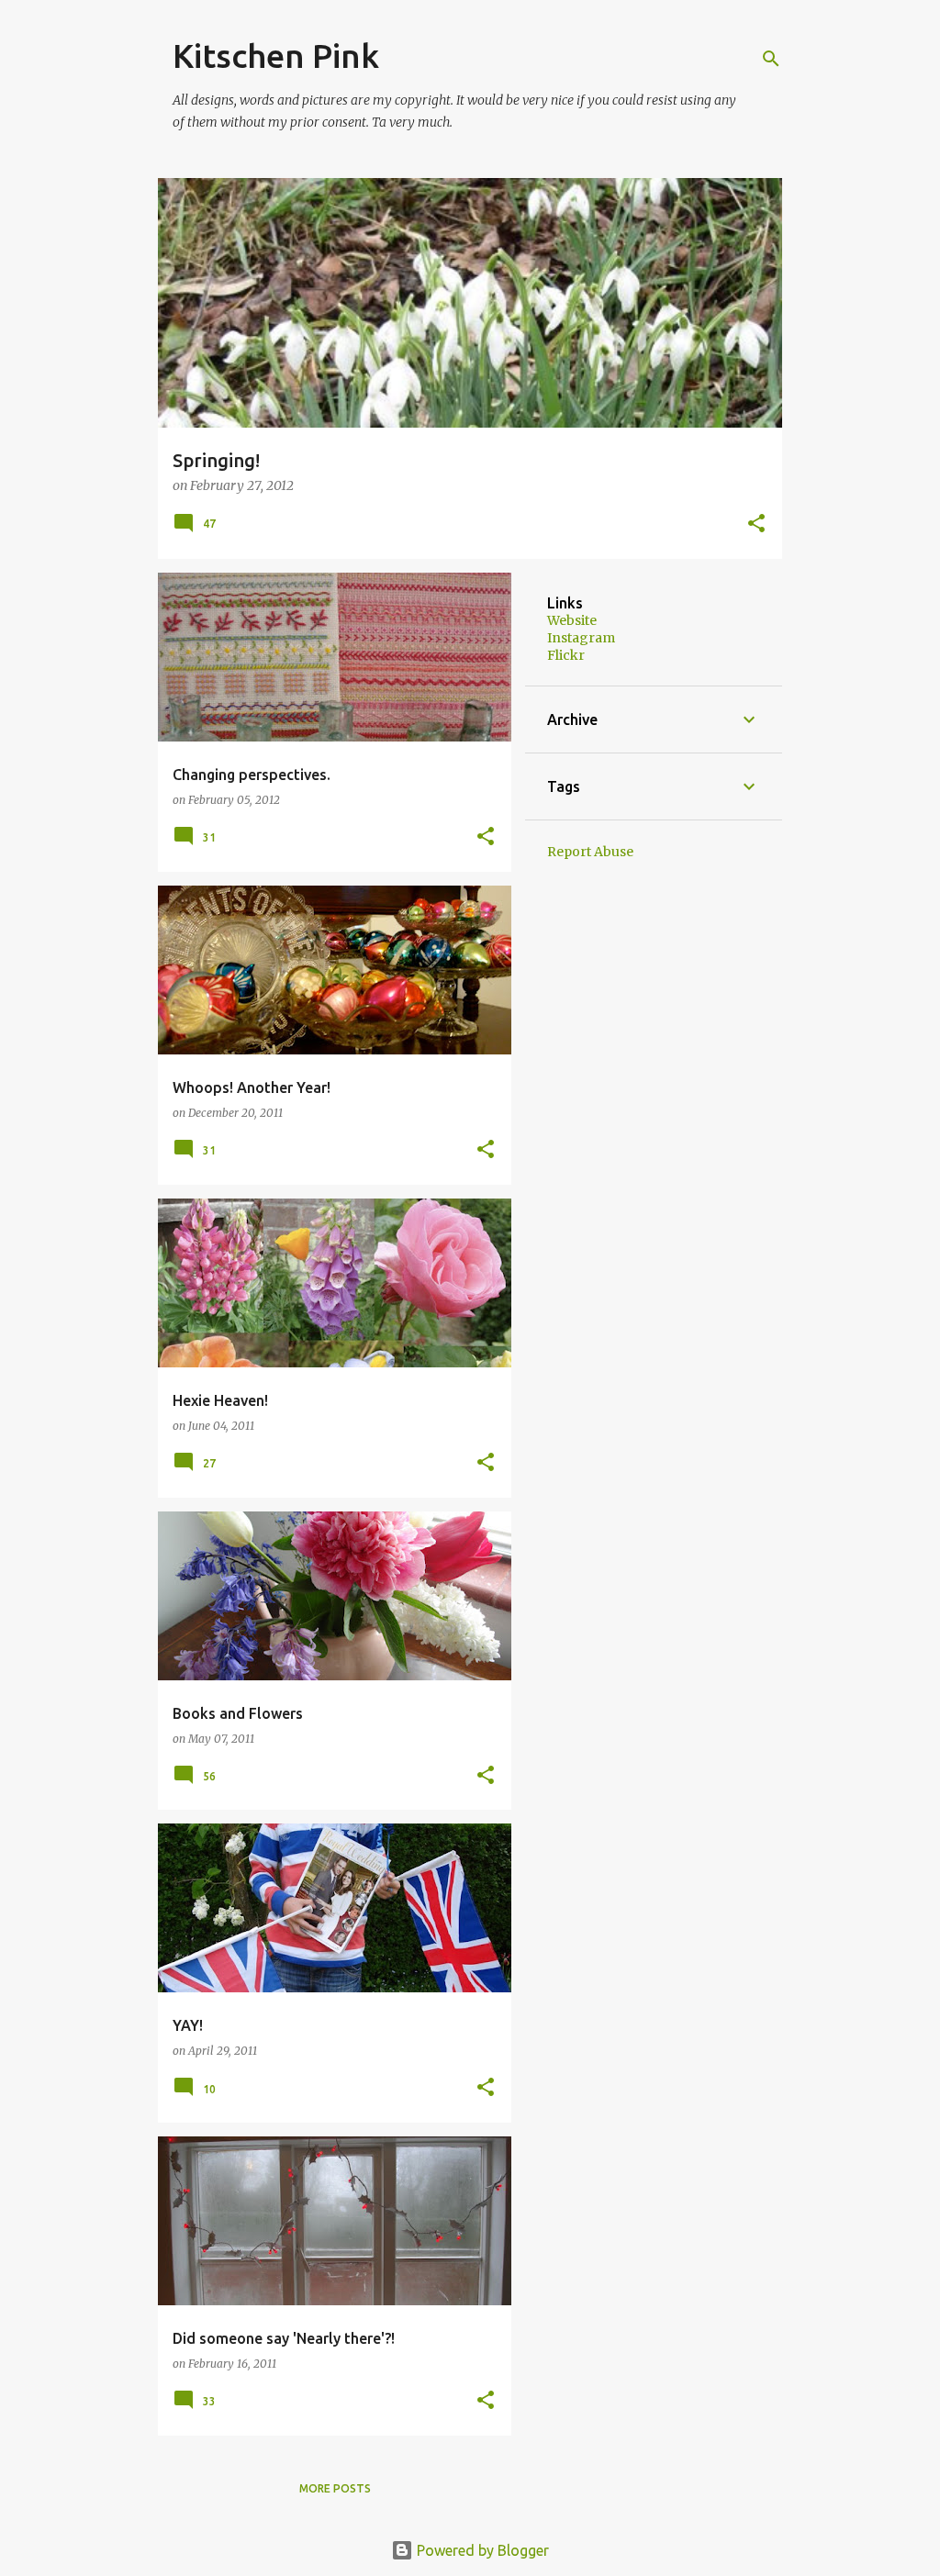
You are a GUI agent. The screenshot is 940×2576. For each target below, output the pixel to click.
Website (572, 620)
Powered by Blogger (481, 2550)
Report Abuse (590, 852)
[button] (756, 524)
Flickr (566, 655)
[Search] (771, 59)
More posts (335, 2488)
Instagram (581, 638)
